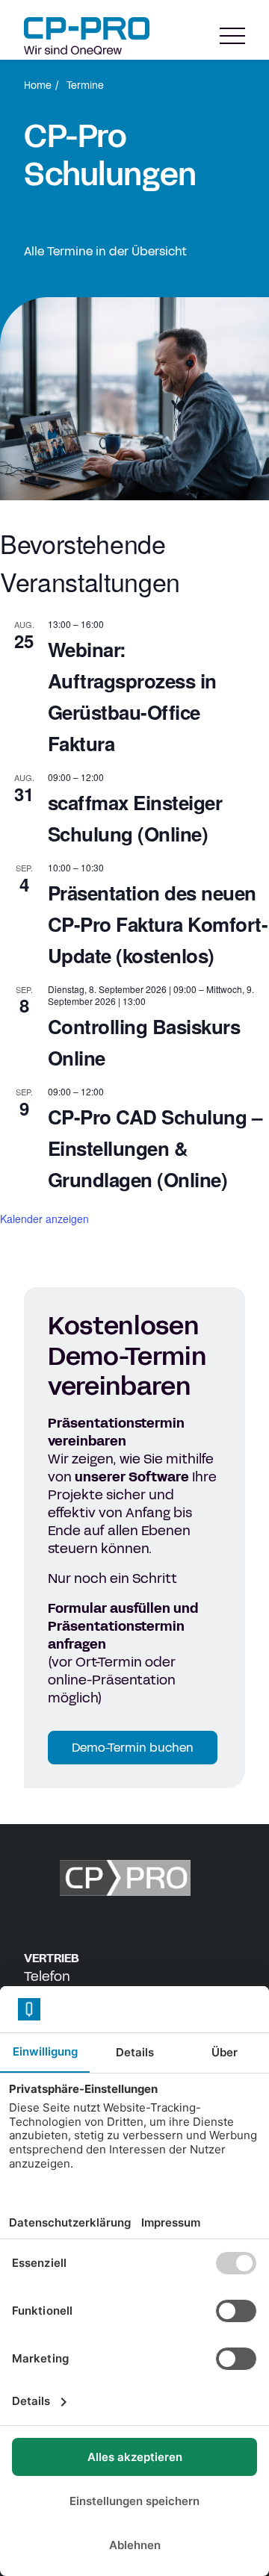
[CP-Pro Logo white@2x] (134, 1878)
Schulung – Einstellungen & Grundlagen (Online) (155, 1148)
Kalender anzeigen (44, 1219)
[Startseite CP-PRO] (87, 36)
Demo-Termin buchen (133, 1748)
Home (38, 86)
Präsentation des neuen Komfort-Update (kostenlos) (158, 924)
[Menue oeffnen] (232, 36)
